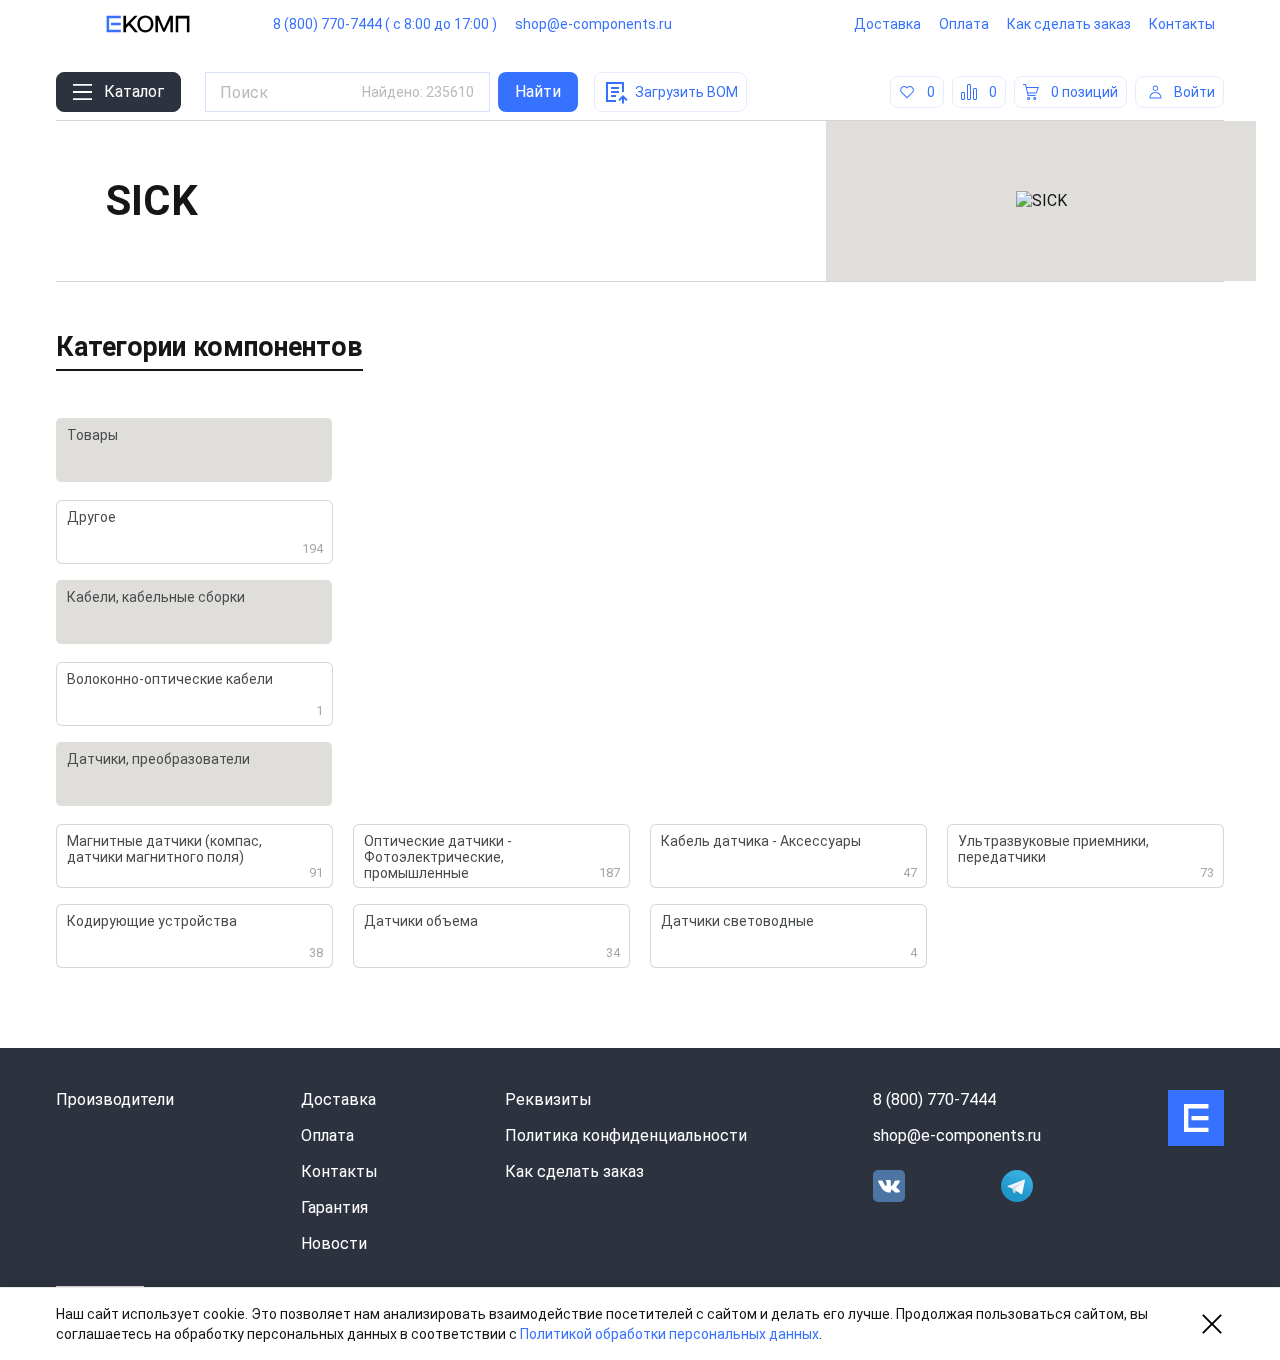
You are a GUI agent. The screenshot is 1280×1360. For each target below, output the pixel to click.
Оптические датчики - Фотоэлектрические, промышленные (492, 857)
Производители (115, 1099)
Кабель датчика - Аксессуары (789, 856)
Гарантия (334, 1207)
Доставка (887, 24)
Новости (334, 1243)
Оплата (964, 24)
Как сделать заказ (1069, 24)
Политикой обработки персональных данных (669, 1334)
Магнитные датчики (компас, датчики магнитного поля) (195, 856)
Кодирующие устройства (195, 936)
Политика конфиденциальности (626, 1135)
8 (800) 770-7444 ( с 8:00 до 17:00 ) (385, 24)
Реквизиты (548, 1099)
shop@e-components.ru (593, 24)
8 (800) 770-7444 (934, 1099)
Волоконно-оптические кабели (195, 694)
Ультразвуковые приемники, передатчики (1086, 856)
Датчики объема (492, 936)
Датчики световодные (789, 936)
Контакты (1182, 24)
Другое (195, 532)
